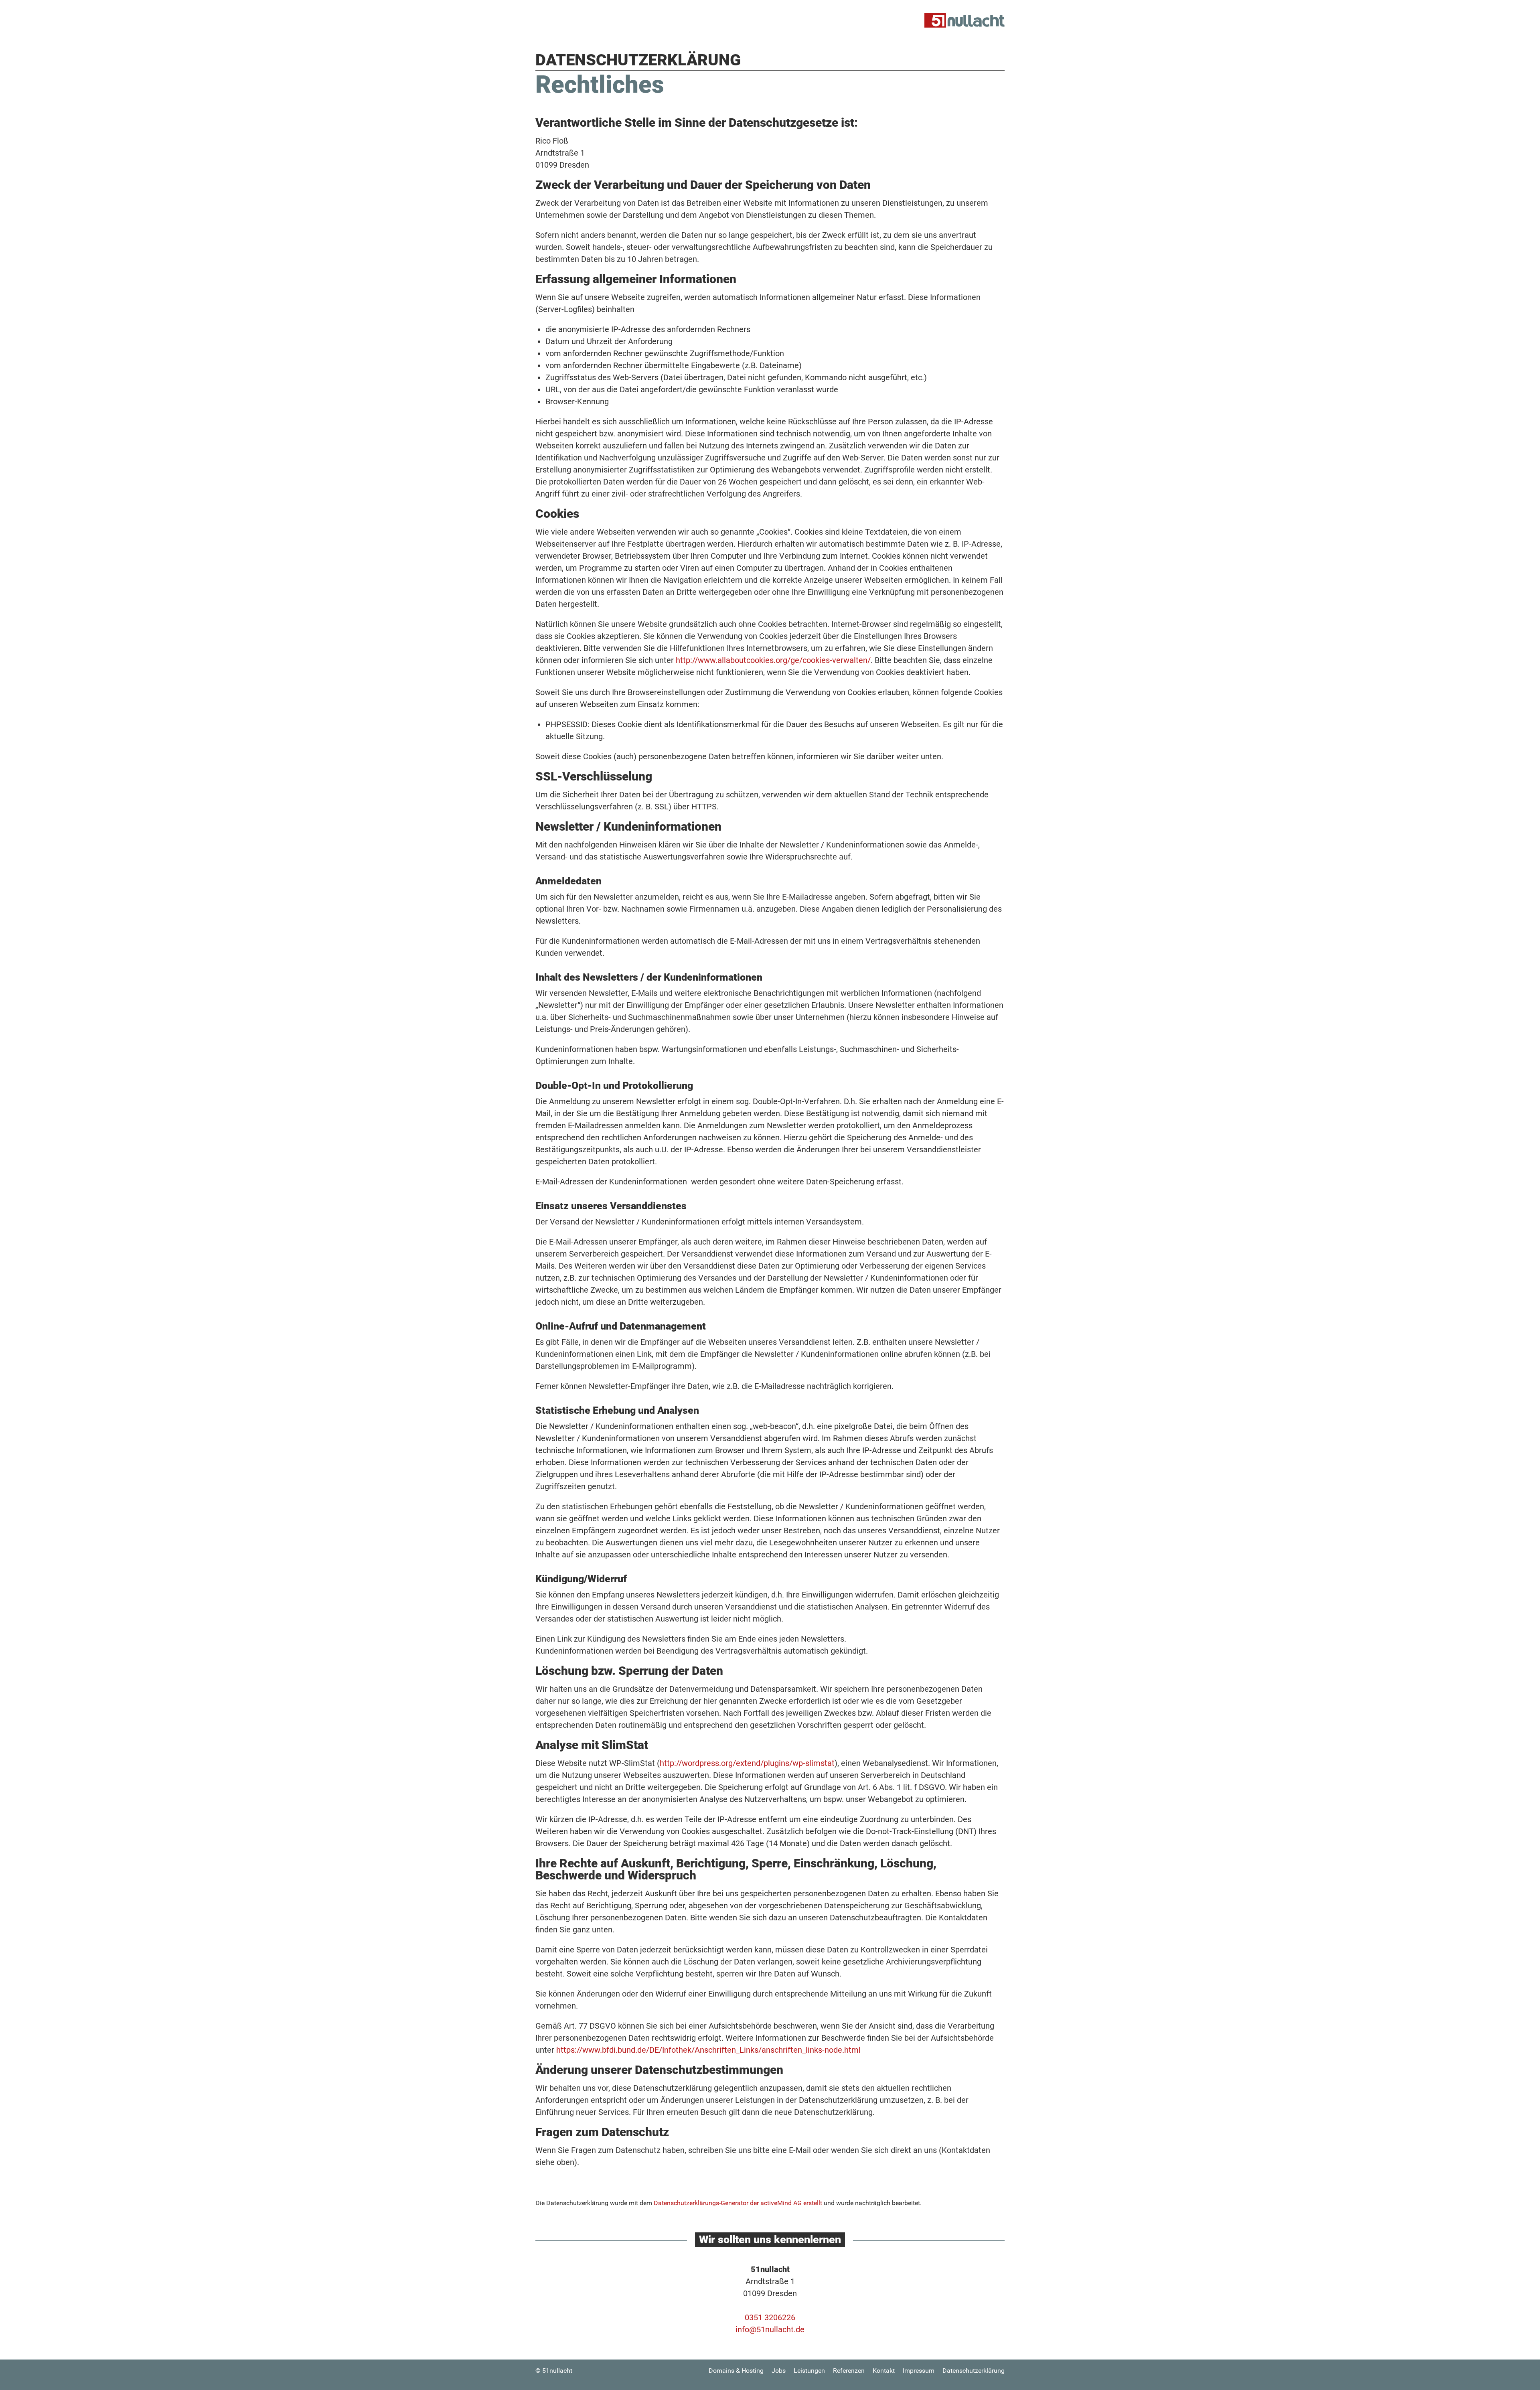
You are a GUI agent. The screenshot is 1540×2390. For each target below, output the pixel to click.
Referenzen (849, 2371)
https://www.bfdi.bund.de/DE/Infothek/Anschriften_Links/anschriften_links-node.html (708, 2050)
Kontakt (884, 2371)
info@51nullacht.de (770, 2329)
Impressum (919, 2371)
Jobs (779, 2371)
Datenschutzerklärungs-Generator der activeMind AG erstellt (738, 2203)
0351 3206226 (770, 2317)
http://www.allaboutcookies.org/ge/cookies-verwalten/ (773, 660)
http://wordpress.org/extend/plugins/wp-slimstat (747, 1763)
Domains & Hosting (736, 2371)
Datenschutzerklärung (974, 2371)
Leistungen (809, 2371)
